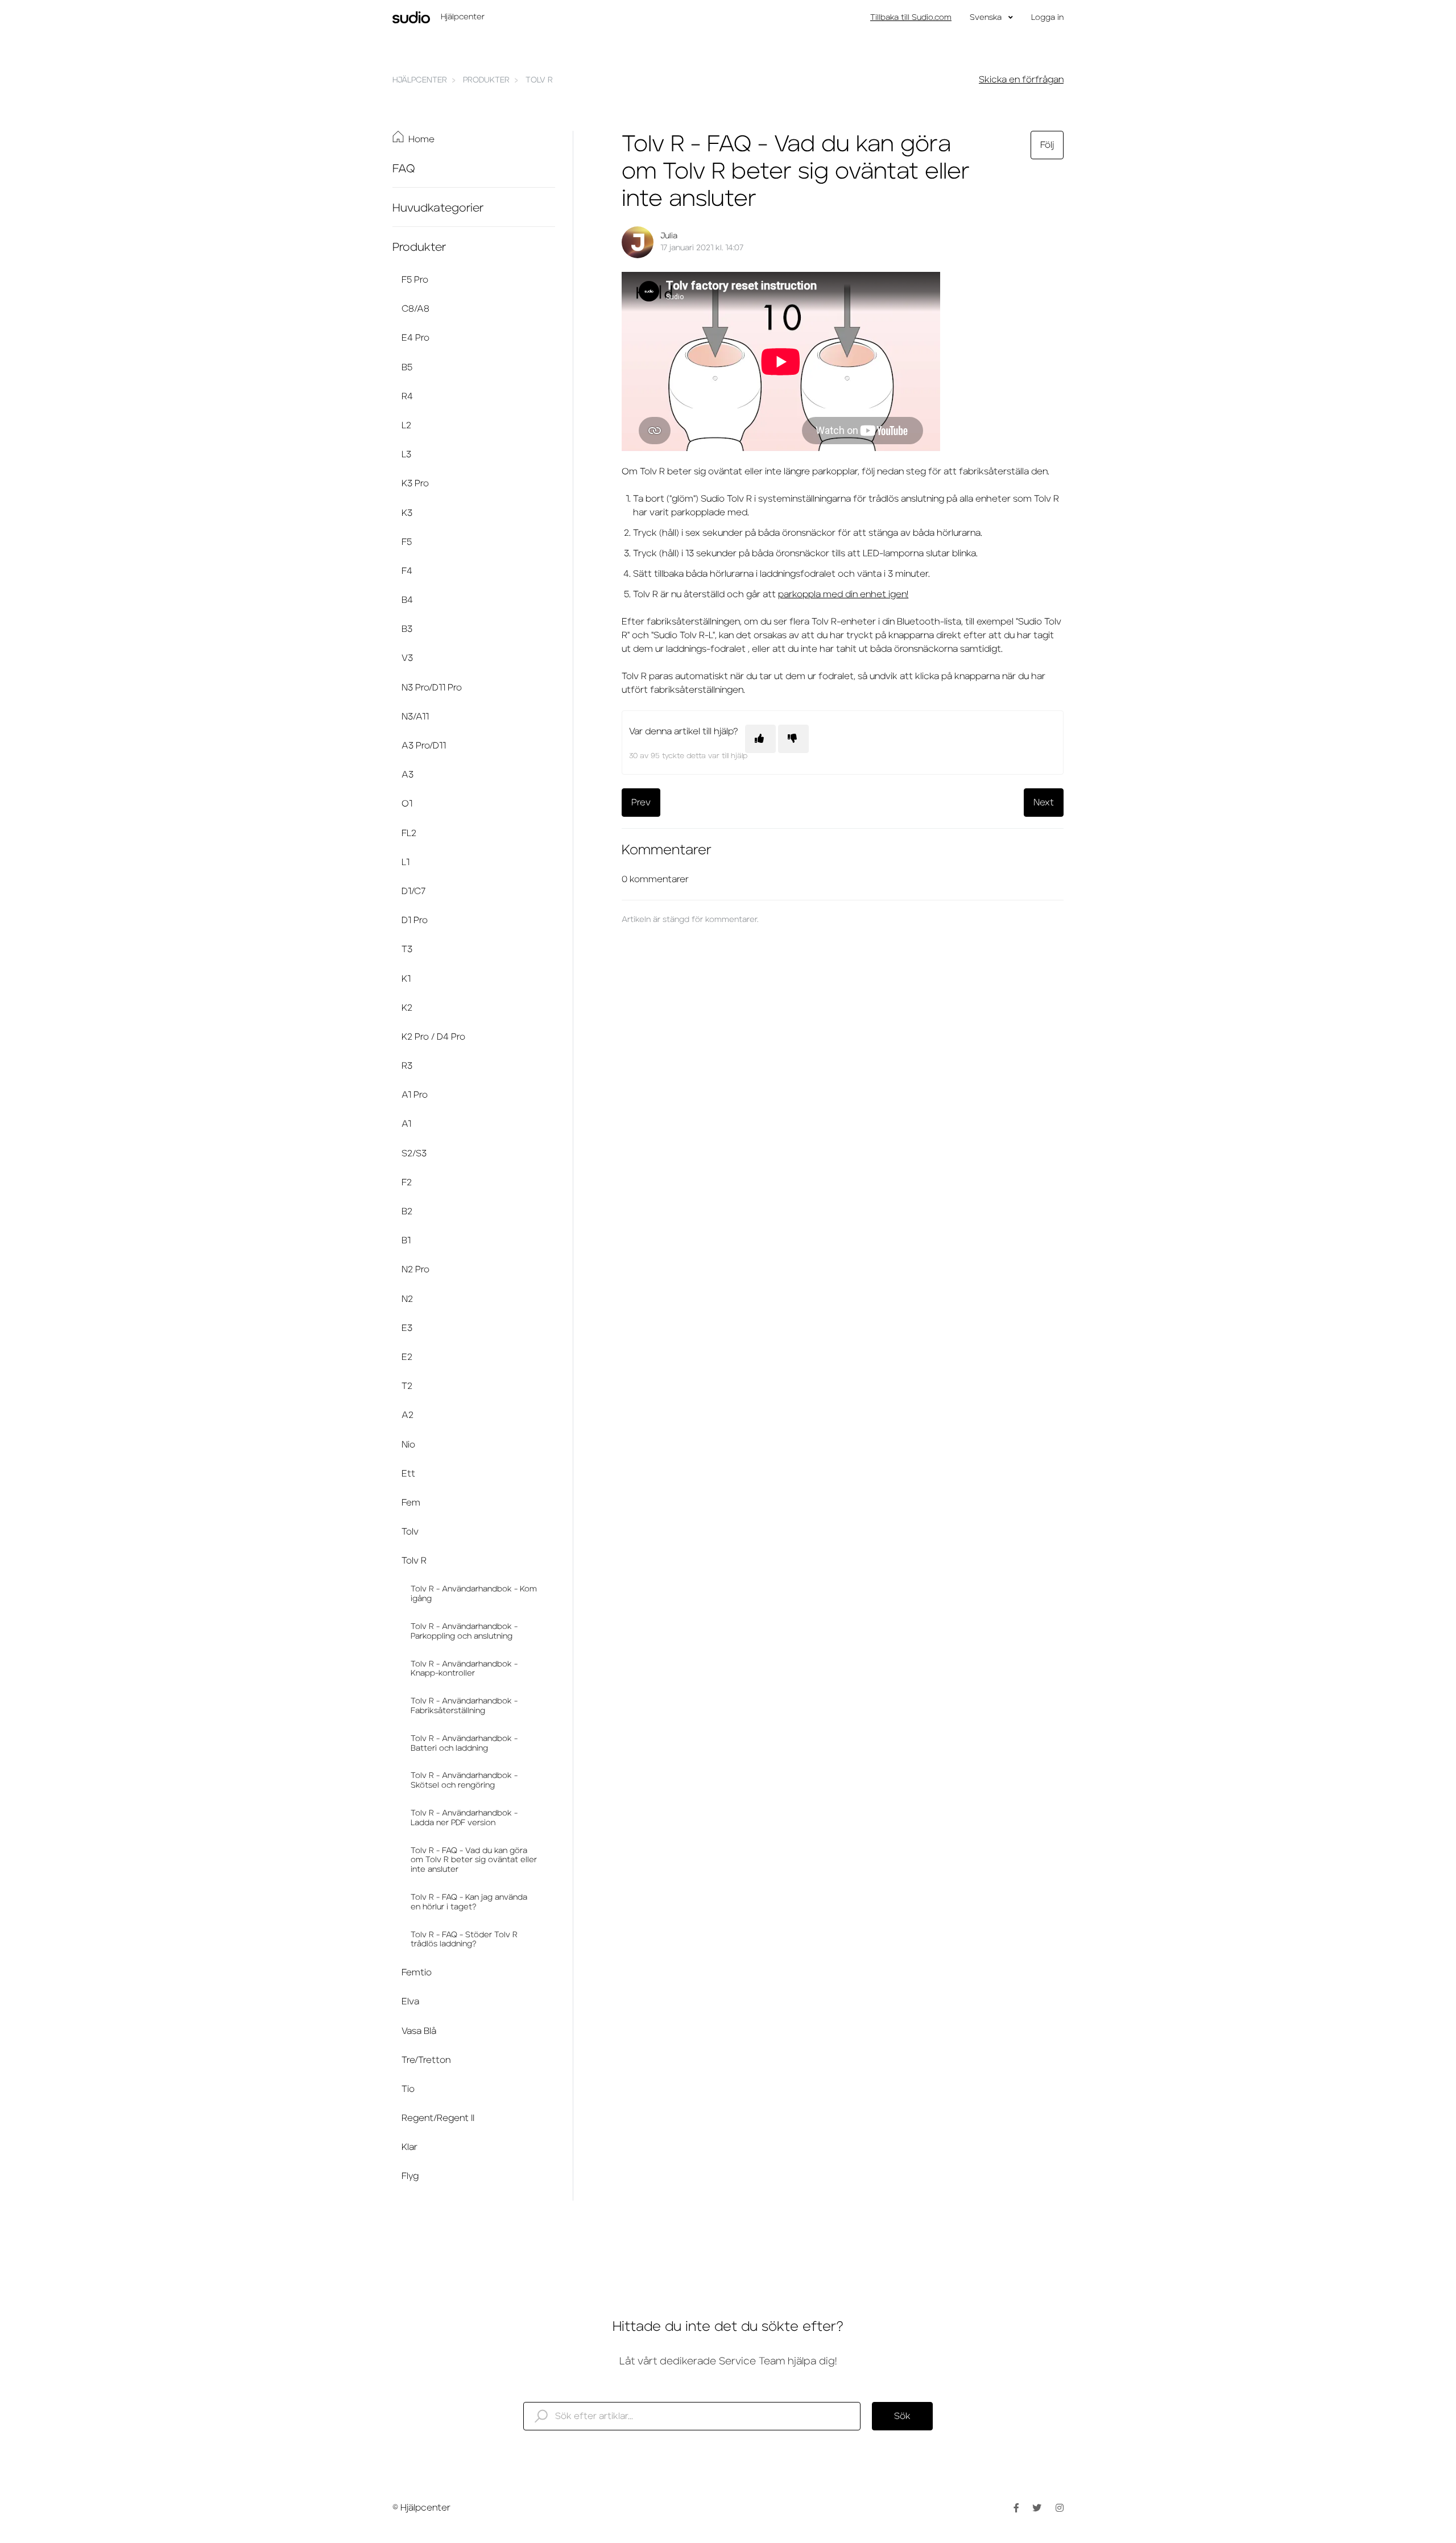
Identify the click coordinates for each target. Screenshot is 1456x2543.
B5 (407, 367)
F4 (407, 571)
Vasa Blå (419, 2031)
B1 (406, 1241)
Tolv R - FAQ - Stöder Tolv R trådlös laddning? (464, 1940)
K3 (407, 513)
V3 (407, 658)
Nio (408, 1445)
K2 (407, 1008)
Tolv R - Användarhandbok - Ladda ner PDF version (464, 1818)
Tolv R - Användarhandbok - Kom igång (474, 1594)
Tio (408, 2089)
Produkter (486, 80)
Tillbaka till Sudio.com (911, 18)
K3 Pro (415, 483)
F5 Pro (415, 280)
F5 (407, 542)
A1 (406, 1124)
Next (1044, 803)
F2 (407, 1182)
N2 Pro (415, 1270)
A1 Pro (415, 1095)
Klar (409, 2147)
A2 (408, 1415)
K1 (406, 979)
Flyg (410, 2176)
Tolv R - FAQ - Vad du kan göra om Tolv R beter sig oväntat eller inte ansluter (474, 1860)
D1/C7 (413, 891)
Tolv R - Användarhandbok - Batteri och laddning (464, 1744)
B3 (407, 629)
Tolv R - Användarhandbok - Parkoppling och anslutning (464, 1632)
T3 (407, 949)
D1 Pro (415, 920)
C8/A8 (415, 309)
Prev (641, 803)
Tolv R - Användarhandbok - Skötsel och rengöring (464, 1781)
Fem (411, 1503)
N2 (407, 1299)
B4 (407, 600)
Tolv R (539, 80)
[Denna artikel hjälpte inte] (793, 739)
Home (421, 139)
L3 (406, 454)
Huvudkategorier (438, 208)
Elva (410, 2002)
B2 (407, 1211)
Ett (408, 1474)
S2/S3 (414, 1153)
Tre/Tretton (426, 2060)
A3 (408, 775)
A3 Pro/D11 (424, 746)
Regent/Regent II (438, 2118)
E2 (407, 1357)
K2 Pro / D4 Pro (433, 1037)
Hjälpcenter (420, 80)
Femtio (417, 1973)
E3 (407, 1328)
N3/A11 (415, 717)
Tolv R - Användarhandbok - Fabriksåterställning (464, 1706)
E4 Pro (415, 338)
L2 (406, 425)
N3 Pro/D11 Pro (432, 688)
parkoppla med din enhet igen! (843, 594)
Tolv (410, 1532)
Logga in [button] (1047, 18)
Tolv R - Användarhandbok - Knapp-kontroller (464, 1669)
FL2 (409, 833)
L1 (406, 862)
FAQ (404, 169)
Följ (1047, 145)
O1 (407, 804)
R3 (407, 1066)
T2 (407, 1386)
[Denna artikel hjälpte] (760, 739)
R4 (407, 396)
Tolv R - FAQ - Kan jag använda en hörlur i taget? (469, 1902)
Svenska (987, 18)
